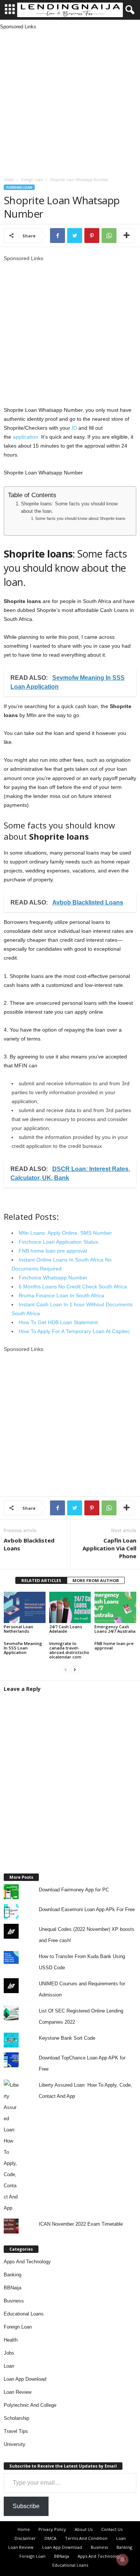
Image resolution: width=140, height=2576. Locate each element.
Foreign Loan (32, 180)
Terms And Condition (86, 2538)
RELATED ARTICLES (41, 1580)
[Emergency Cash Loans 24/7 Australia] (115, 1607)
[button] (128, 10)
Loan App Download (25, 2379)
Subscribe (26, 2506)
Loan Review (18, 2392)
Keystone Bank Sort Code (67, 2038)
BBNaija (13, 2288)
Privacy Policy (52, 2529)
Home (9, 180)
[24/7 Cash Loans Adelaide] (70, 1607)
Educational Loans (24, 2314)
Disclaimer (25, 2538)
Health (11, 2340)
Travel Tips (16, 2431)
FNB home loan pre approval (114, 1646)
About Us (84, 2529)
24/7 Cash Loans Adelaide (66, 1629)
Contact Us (112, 2529)
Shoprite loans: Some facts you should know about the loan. (69, 508)
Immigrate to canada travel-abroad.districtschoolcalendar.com (69, 1650)
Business (14, 2301)
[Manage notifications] (122, 2560)
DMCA (50, 2538)
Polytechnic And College (30, 2405)
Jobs (9, 2353)
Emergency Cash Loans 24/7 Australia (115, 1629)
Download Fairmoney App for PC (74, 1890)
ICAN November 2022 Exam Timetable (81, 2224)
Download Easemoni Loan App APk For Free (87, 1909)
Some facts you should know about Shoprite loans (80, 518)
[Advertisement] (70, 100)
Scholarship (16, 2418)
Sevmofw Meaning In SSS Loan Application (23, 1648)
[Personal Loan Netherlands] (25, 1607)
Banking (13, 2275)
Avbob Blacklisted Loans (29, 1544)
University (15, 2444)
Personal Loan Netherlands (18, 1629)
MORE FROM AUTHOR (96, 1580)
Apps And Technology (27, 2262)
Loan (9, 2366)
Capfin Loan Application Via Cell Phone (109, 1548)
